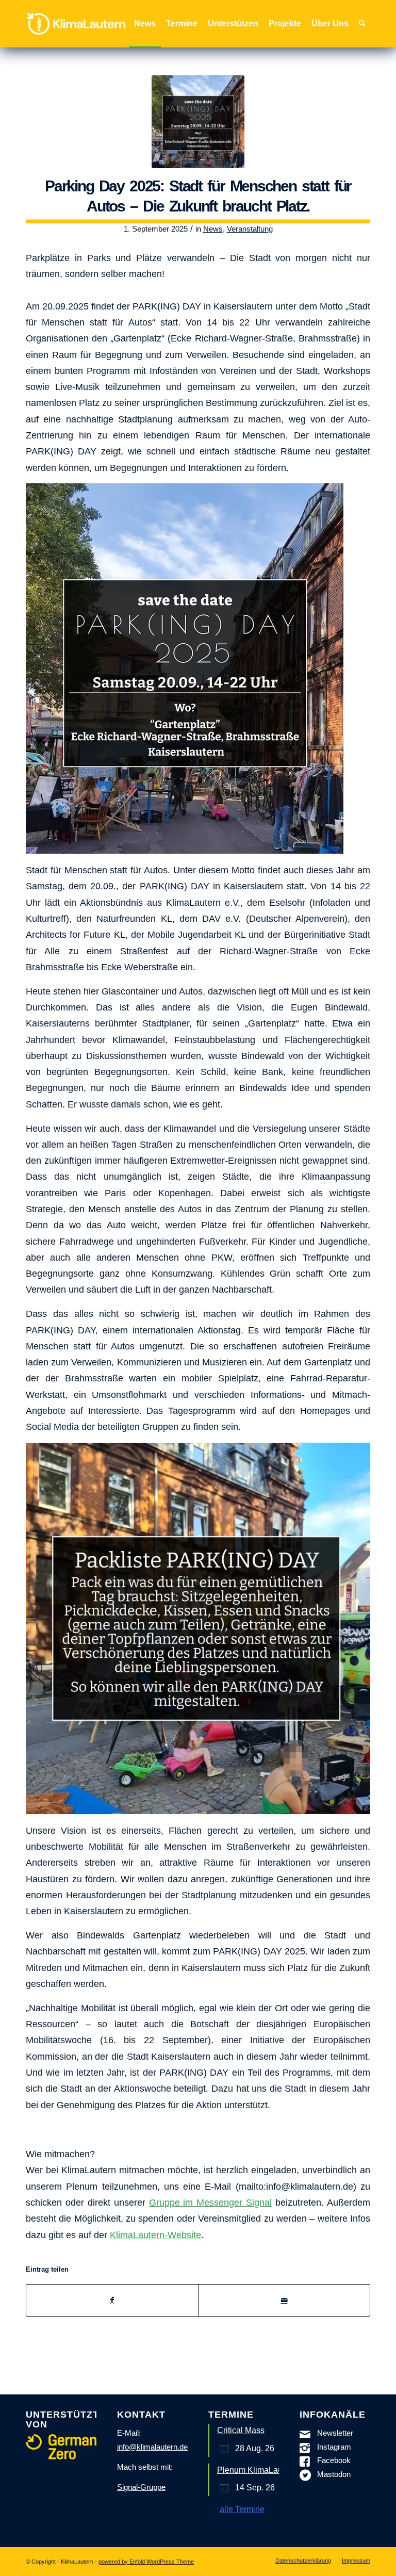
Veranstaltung (250, 229)
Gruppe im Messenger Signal (211, 2202)
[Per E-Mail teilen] (284, 2300)
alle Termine (242, 2509)
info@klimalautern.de (152, 2447)
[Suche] (362, 24)
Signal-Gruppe (141, 2487)
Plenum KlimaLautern (257, 2470)
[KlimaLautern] (76, 24)
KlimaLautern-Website (155, 2235)
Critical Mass (241, 2430)
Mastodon (334, 2474)
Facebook (334, 2460)
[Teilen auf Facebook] (112, 2300)
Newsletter (335, 2433)
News (213, 229)
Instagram (334, 2447)
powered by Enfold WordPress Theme (146, 2562)
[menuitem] (145, 24)
